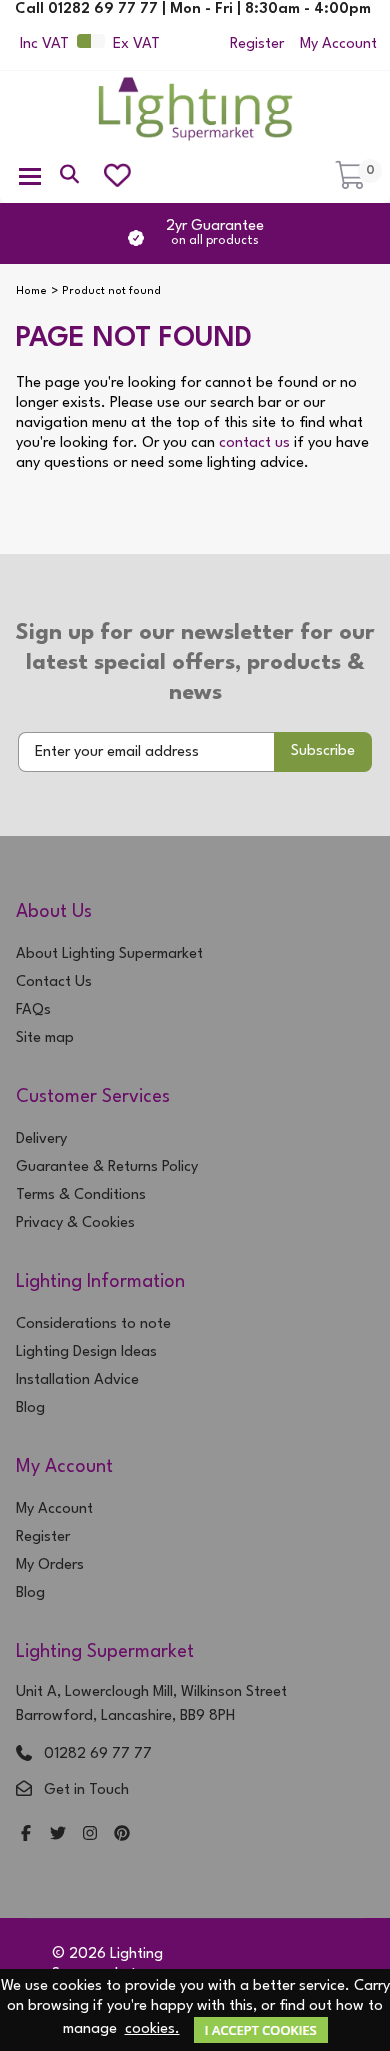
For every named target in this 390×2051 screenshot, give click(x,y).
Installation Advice (77, 1380)
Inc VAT (44, 44)
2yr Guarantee (215, 233)
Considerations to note (93, 1324)
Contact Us (54, 982)
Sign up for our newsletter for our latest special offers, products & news (195, 663)
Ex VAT (136, 44)
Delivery (41, 1139)
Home (31, 291)
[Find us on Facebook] (26, 1835)
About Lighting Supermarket (109, 954)
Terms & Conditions (81, 1195)
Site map (45, 1038)
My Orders (50, 1565)
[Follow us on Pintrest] (122, 1835)
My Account (338, 44)
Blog (30, 1408)
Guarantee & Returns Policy (107, 1167)
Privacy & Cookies (75, 1223)
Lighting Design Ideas (86, 1352)
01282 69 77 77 (98, 1754)
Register (257, 44)
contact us (254, 443)
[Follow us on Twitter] (58, 1835)
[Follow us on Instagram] (90, 1835)
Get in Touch (86, 1790)
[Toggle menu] (30, 175)
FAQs (33, 1010)
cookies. (152, 2029)
